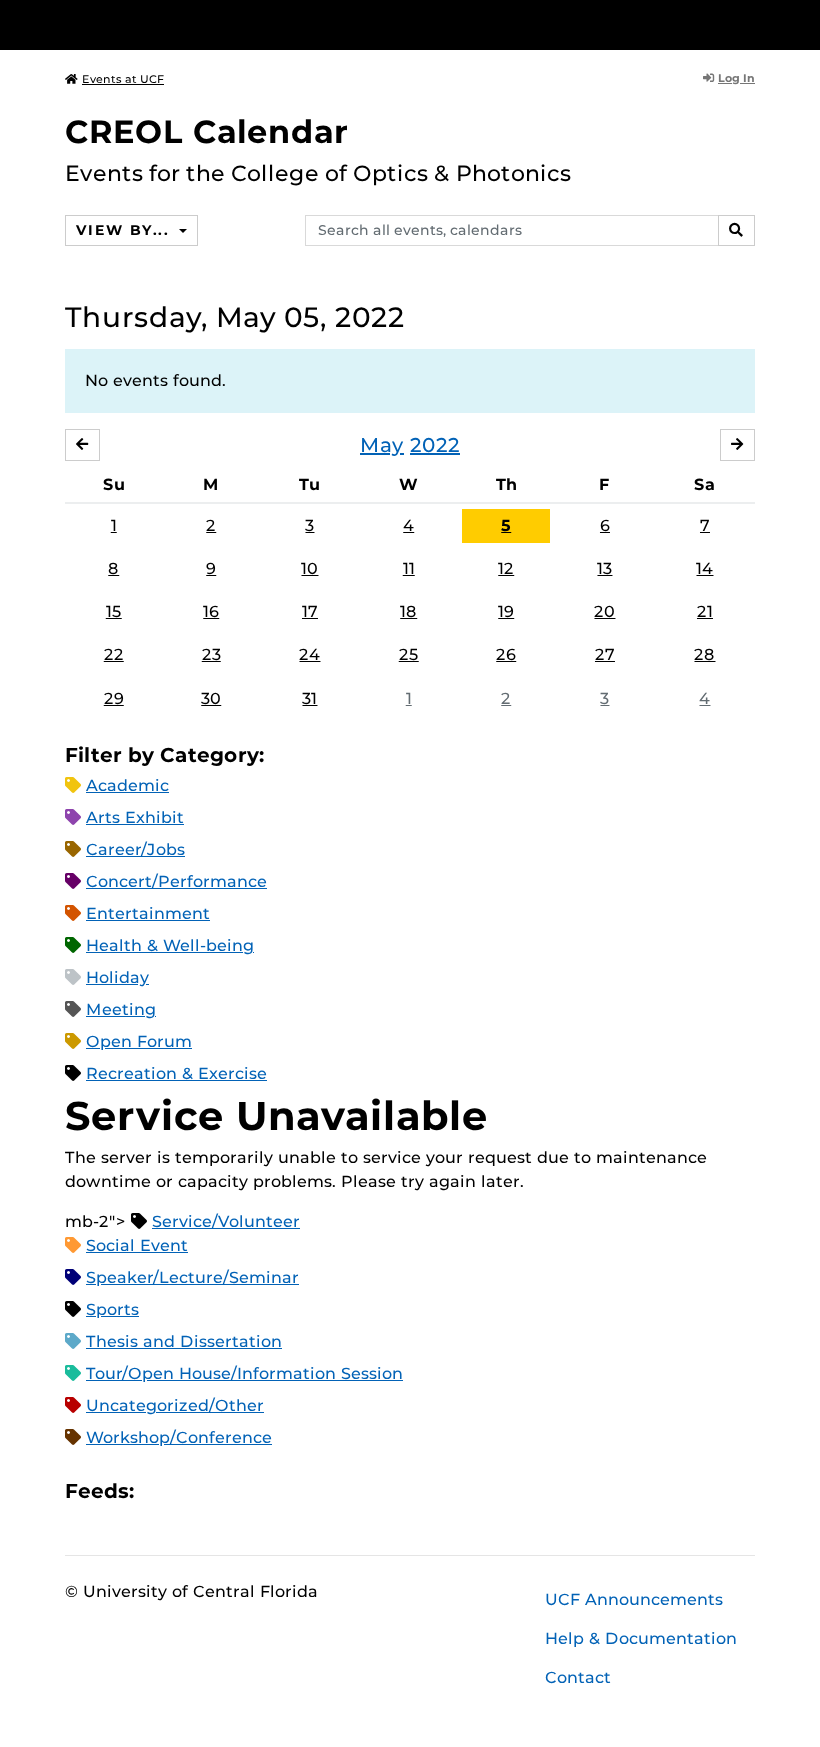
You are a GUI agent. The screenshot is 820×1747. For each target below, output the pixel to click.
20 (604, 611)
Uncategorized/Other (175, 1405)
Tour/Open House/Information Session (244, 1373)
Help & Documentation (641, 1638)
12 (506, 568)
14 (704, 568)
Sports (112, 1309)
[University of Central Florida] (198, 24)
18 (408, 611)
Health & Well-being (170, 945)
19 (506, 611)
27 (605, 654)
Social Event (137, 1245)
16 (211, 611)
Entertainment (148, 913)
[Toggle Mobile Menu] (750, 23)
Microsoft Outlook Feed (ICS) (194, 1490)
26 (506, 654)
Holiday (117, 977)
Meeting (121, 1009)
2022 (435, 445)
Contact (578, 1677)
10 (309, 568)
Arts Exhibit (135, 817)
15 (114, 611)
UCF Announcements (634, 1599)
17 (310, 611)
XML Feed (262, 1490)
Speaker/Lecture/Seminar (192, 1277)
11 (409, 568)
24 (309, 654)
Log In (736, 78)
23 (211, 654)
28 (704, 654)
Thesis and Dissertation (184, 1341)
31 (309, 698)
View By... (125, 230)
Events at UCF (123, 79)
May (382, 445)
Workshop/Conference (179, 1437)
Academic (127, 785)
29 (114, 698)
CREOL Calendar (206, 131)
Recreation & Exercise (176, 1073)
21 (705, 611)
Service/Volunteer (226, 1221)
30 (211, 698)
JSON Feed (296, 1490)
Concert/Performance (176, 881)
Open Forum (139, 1041)
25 (409, 654)
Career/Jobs (135, 849)
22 (114, 654)
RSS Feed (228, 1490)
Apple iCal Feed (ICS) (160, 1490)
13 (604, 568)
